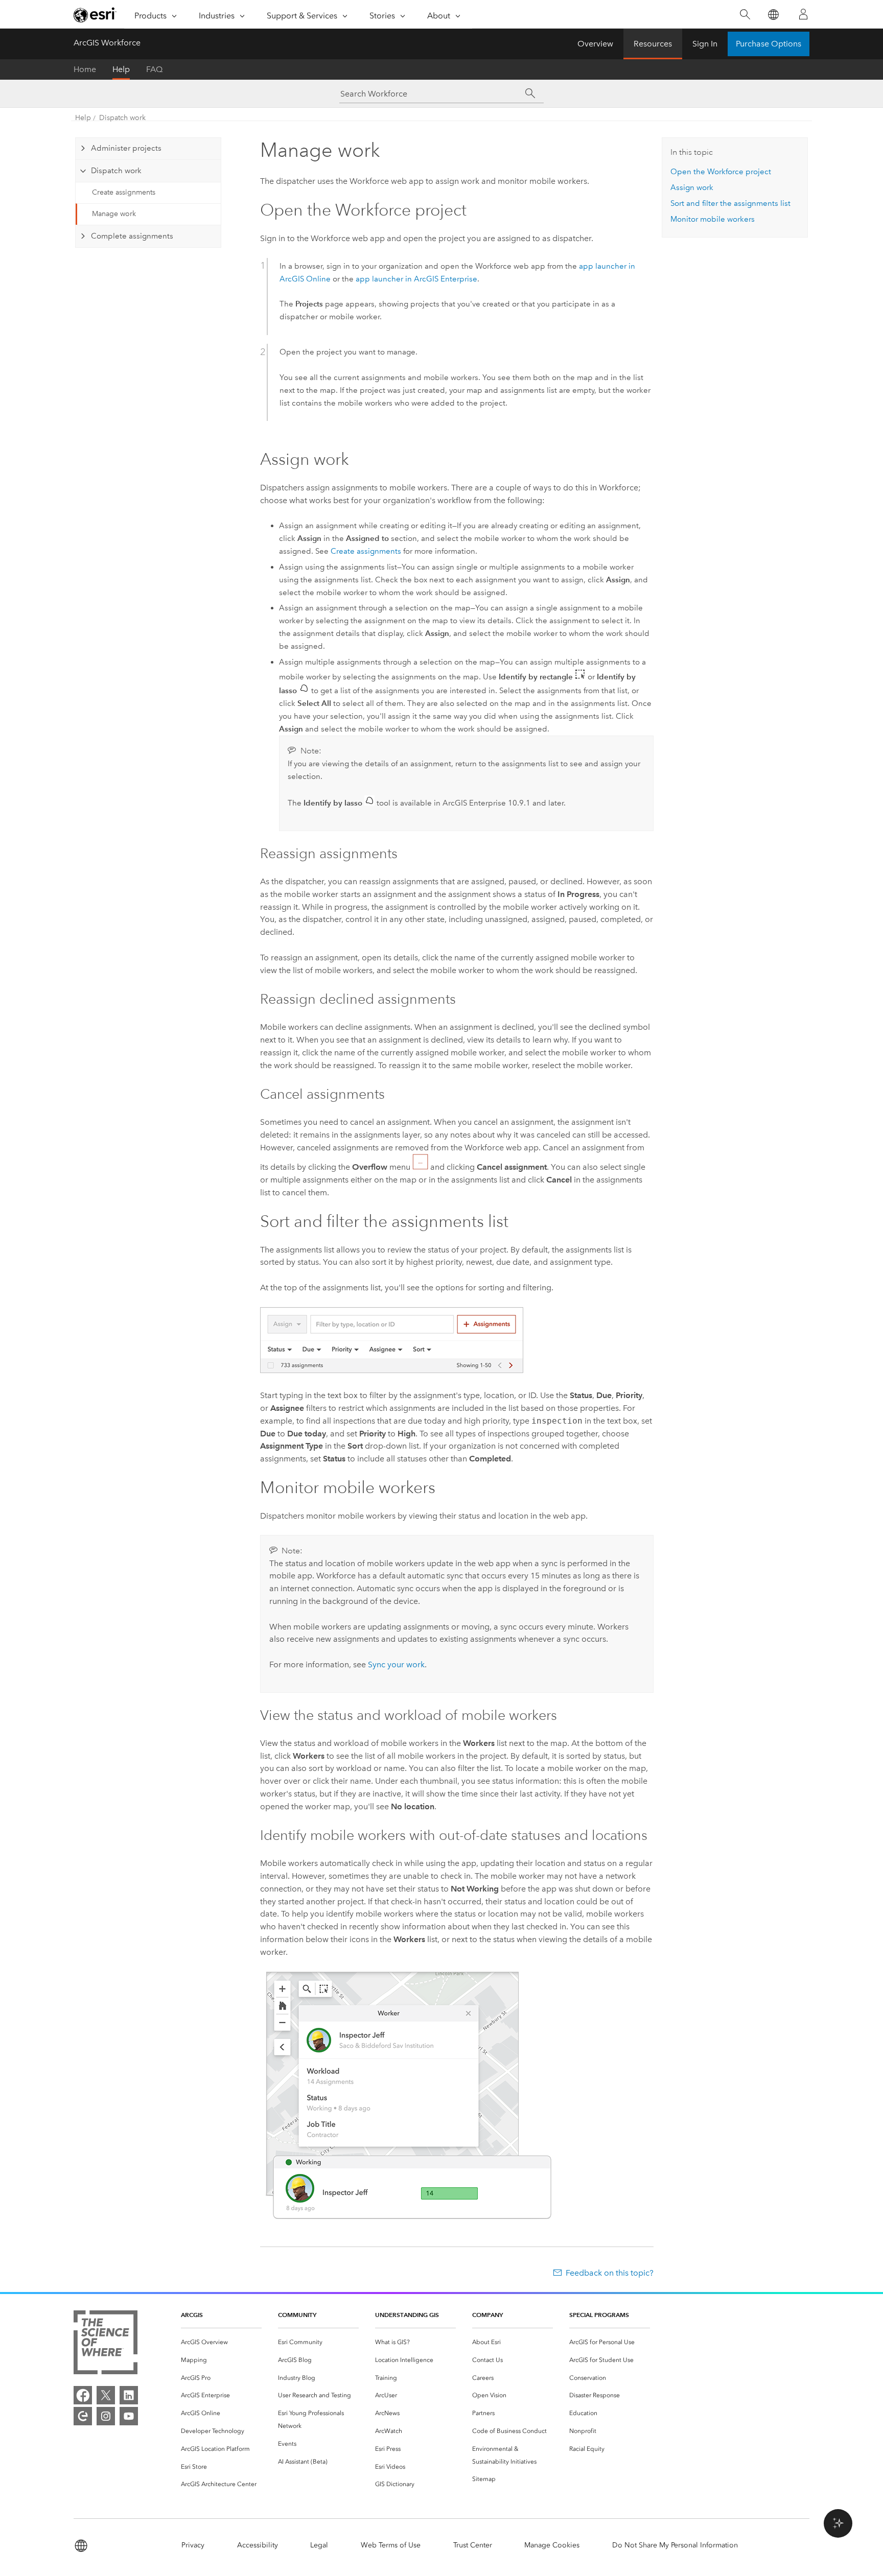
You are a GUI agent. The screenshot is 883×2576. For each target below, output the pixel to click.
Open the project (721, 172)
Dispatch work (122, 118)
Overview (595, 44)
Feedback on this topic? (610, 2273)
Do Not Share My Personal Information (675, 2545)
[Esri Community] (83, 2416)
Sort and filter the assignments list (730, 203)
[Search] (745, 15)
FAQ (154, 69)
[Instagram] (106, 2416)
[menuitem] (221, 2342)
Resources (653, 44)
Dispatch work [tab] (116, 171)
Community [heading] (297, 2315)
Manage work (114, 214)
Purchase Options (769, 44)
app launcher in (416, 279)
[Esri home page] (95, 15)
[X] (106, 2395)
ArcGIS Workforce (107, 43)
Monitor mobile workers (713, 219)
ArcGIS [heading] (192, 2315)
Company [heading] (487, 2315)
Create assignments (124, 192)
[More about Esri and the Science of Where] (106, 2344)
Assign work (692, 187)
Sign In (705, 44)
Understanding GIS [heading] (407, 2315)
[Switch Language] (773, 15)
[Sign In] (803, 14)
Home (85, 69)
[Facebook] (83, 2395)
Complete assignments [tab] (132, 236)
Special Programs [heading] (599, 2315)
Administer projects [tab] (126, 148)
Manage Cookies (552, 2545)
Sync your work (396, 1664)
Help (121, 69)
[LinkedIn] (129, 2395)
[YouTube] (129, 2416)
